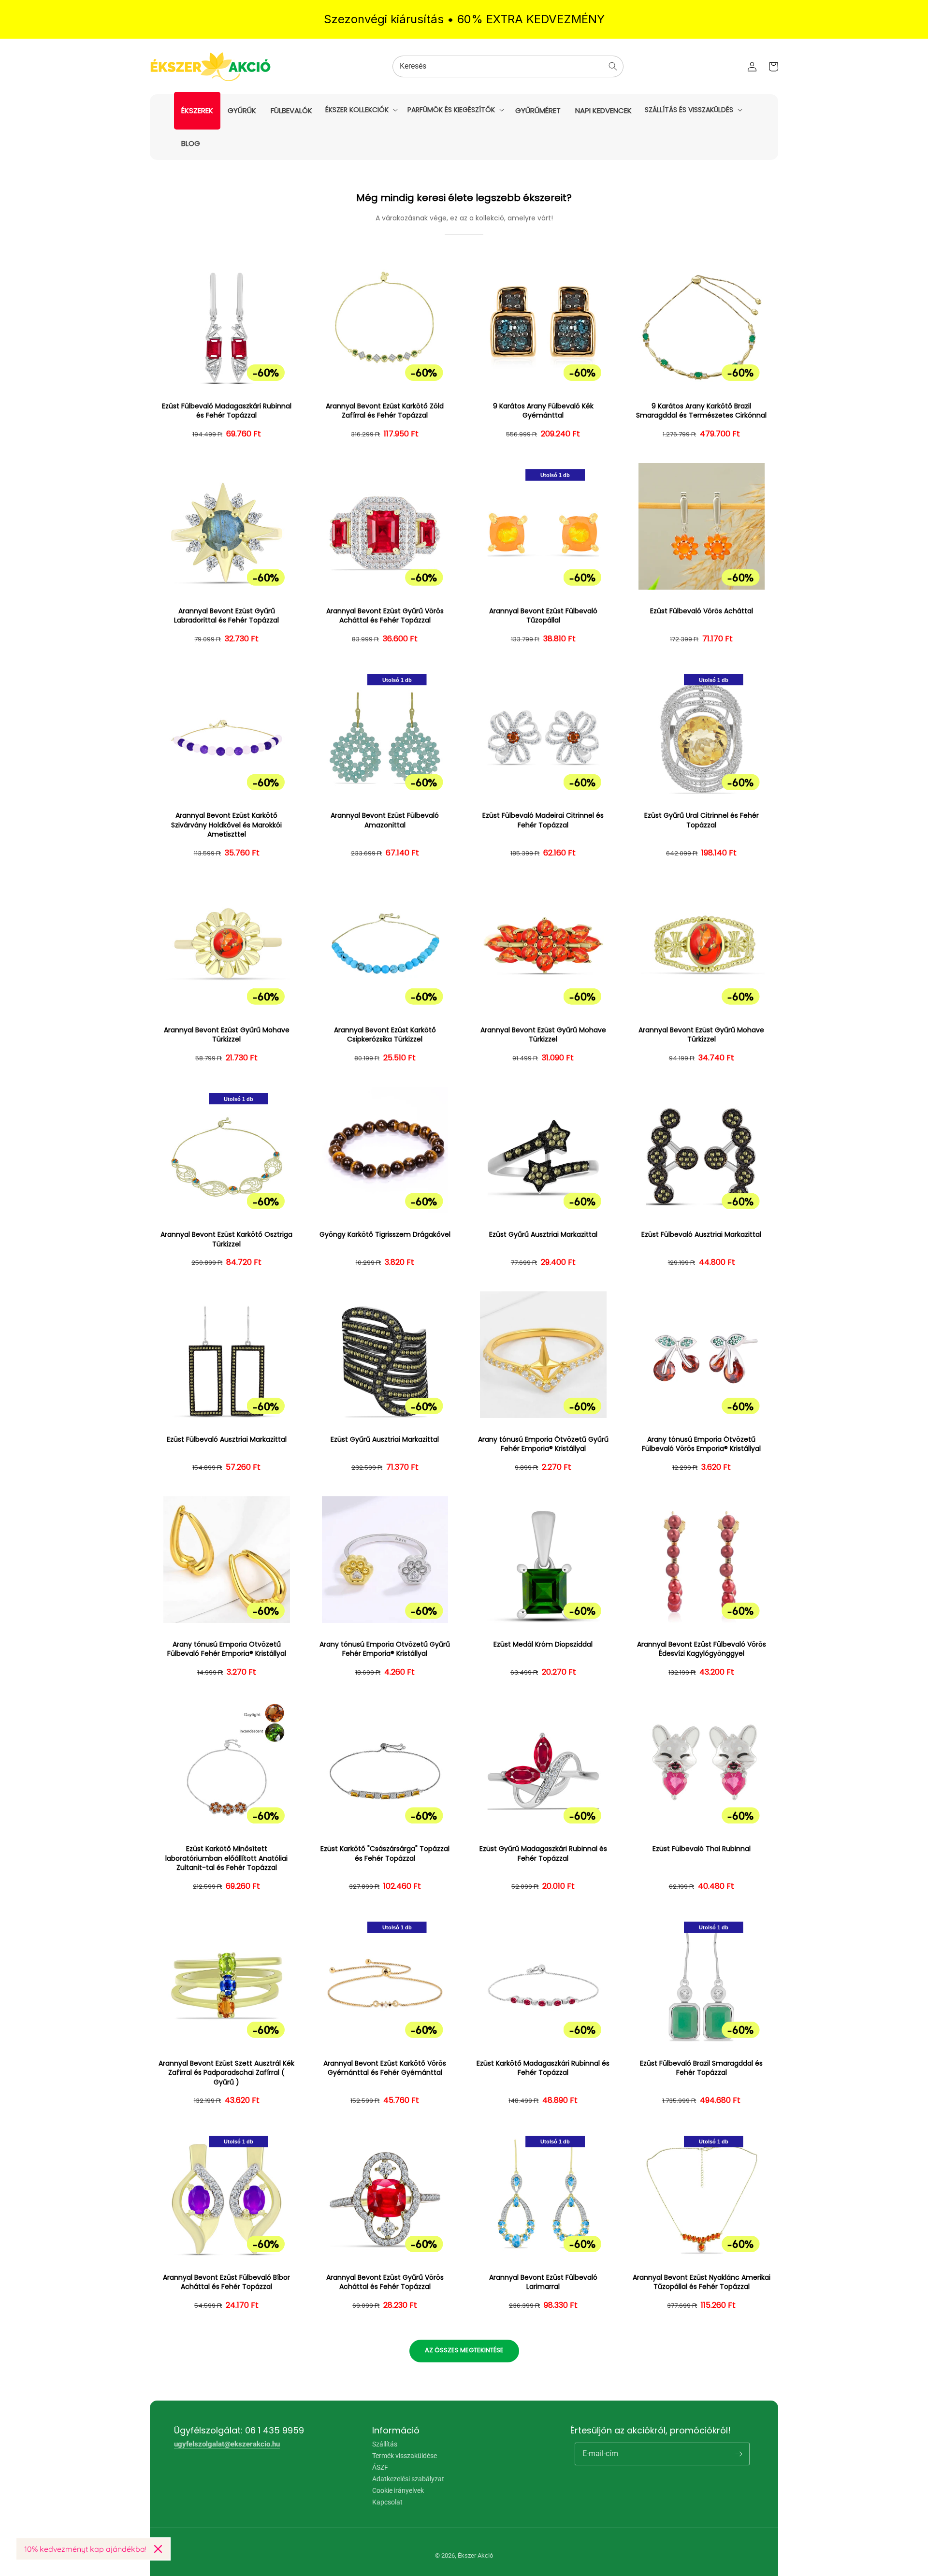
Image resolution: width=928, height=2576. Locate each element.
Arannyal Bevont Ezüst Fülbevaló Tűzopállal (543, 616)
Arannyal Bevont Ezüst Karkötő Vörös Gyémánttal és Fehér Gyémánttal (385, 2068)
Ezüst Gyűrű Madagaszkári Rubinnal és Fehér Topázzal (543, 1854)
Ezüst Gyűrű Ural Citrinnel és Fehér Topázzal (702, 820)
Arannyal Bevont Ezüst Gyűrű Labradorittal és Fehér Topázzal (226, 616)
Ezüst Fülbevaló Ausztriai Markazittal (701, 1235)
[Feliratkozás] (739, 2454)
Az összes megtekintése (464, 2350)
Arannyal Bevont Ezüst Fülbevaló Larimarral (543, 2282)
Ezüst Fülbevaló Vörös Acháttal (702, 611)
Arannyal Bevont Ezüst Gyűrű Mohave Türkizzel (227, 1035)
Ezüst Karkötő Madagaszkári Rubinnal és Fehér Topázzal (543, 2068)
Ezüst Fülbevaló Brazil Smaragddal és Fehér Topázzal (701, 2068)
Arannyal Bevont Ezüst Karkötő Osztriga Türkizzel (226, 1239)
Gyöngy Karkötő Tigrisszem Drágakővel (385, 1235)
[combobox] (508, 66)
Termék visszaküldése (405, 2456)
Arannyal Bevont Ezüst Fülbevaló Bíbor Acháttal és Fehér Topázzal (226, 2282)
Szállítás (385, 2444)
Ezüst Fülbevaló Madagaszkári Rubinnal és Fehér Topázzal (227, 411)
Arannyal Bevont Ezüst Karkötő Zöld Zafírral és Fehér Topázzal (385, 411)
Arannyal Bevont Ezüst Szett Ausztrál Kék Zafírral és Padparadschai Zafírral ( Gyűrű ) (226, 2073)
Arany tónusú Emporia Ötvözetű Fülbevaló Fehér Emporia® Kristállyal (227, 1649)
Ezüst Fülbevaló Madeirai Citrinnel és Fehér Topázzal (543, 820)
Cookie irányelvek (398, 2490)
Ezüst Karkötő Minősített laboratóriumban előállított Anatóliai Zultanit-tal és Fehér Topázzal (226, 1858)
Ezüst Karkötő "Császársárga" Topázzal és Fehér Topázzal (385, 1854)
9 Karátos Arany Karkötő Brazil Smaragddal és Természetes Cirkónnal (701, 411)
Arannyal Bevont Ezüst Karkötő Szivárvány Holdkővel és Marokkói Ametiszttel (226, 825)
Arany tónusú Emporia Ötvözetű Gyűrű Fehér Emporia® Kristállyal (543, 1444)
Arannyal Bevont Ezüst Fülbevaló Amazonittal (385, 820)
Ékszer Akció (475, 2555)
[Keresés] (613, 66)
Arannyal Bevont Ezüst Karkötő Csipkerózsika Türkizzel (385, 1035)
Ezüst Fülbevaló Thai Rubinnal (702, 1849)
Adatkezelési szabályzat (408, 2479)
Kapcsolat (387, 2502)
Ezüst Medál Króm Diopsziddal (543, 1644)
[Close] (158, 2549)
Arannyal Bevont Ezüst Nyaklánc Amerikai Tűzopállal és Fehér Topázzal (702, 2282)
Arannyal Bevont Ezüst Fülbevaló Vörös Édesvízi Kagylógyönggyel (702, 1649)
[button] (361, 110)
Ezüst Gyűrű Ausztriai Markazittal (543, 1235)
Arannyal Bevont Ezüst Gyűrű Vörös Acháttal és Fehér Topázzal (385, 616)
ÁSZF (380, 2467)
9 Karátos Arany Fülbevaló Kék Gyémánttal (543, 411)
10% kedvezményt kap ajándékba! (85, 2549)
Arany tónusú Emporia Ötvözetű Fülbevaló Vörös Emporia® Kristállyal (701, 1444)
